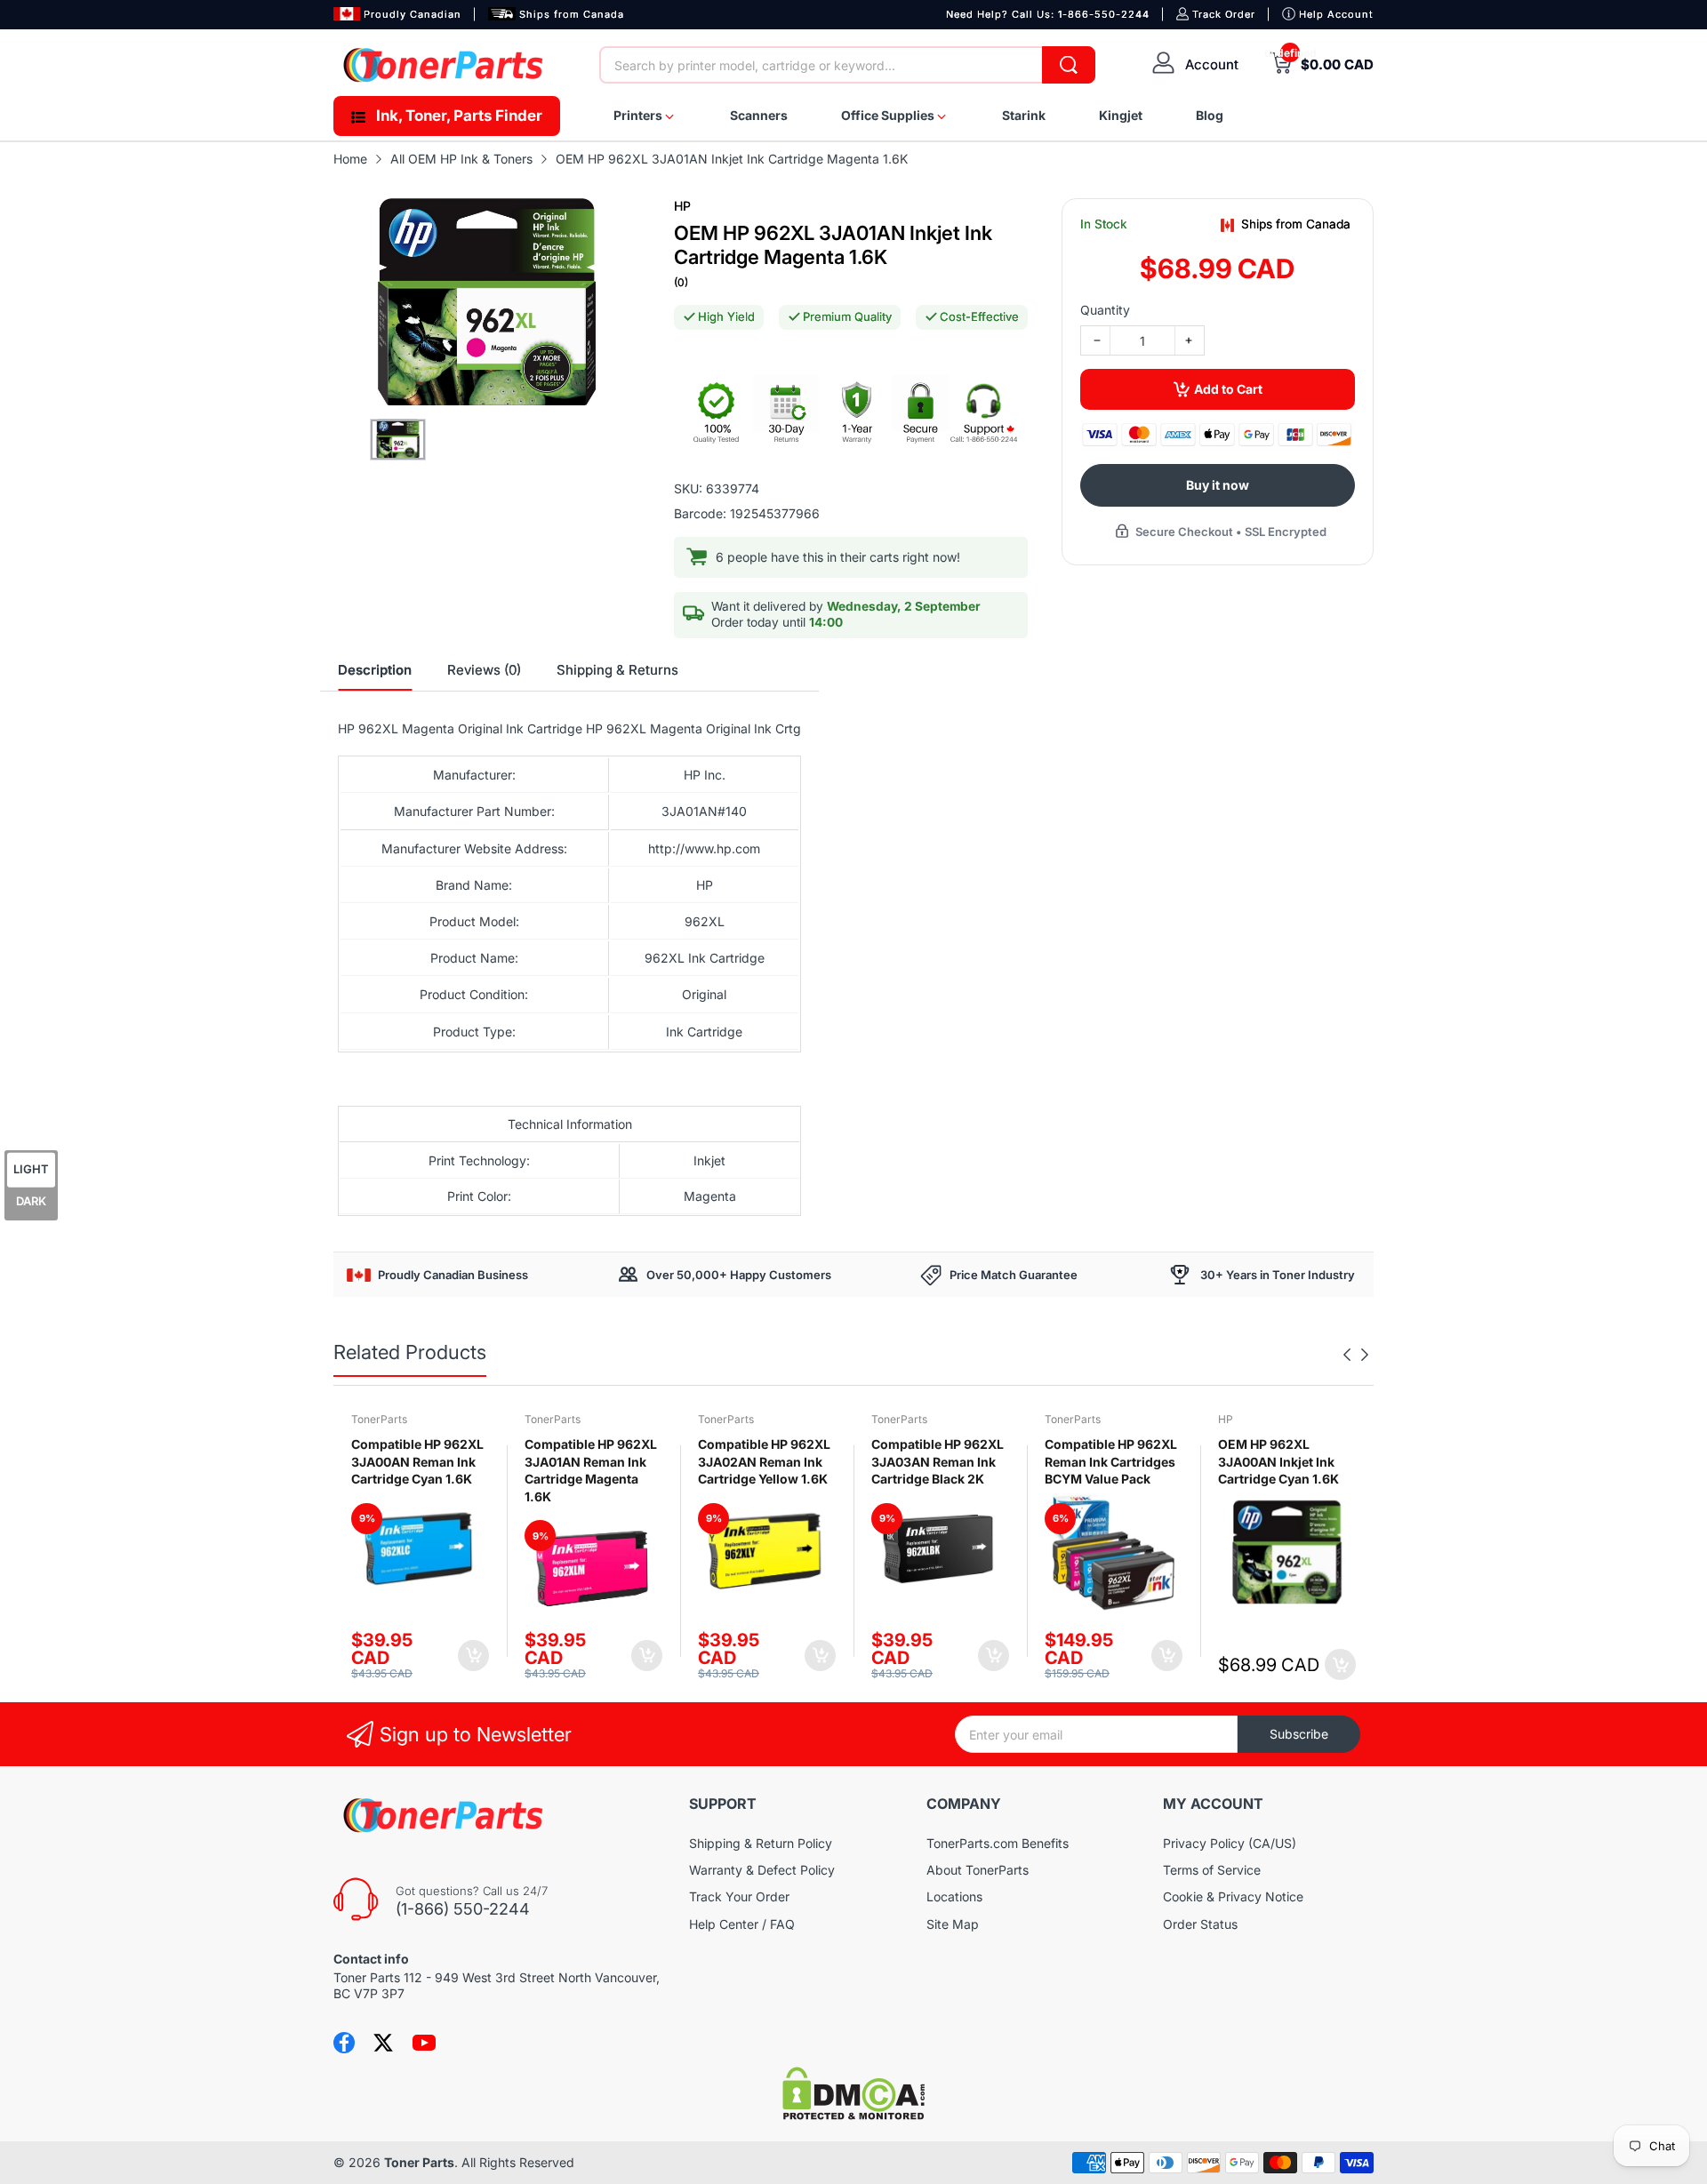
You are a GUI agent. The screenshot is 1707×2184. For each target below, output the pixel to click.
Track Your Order (739, 1896)
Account (1212, 64)
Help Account (1336, 14)
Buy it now (1218, 485)
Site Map (953, 1924)
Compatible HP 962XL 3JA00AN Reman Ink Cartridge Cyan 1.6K (417, 1461)
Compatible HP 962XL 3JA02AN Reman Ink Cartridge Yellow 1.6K (764, 1461)
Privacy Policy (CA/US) (1230, 1843)
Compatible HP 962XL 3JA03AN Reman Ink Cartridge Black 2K (938, 1461)
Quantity (1105, 310)
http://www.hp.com (704, 848)
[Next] (1347, 1355)
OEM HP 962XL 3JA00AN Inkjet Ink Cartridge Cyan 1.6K (1278, 1461)
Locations (954, 1896)
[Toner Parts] (445, 65)
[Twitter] (383, 2043)
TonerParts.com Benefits (998, 1843)
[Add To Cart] (473, 1656)
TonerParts (379, 1419)
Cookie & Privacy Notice (1233, 1896)
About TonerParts (978, 1870)
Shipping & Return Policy (761, 1843)
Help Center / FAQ (742, 1924)
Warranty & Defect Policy (762, 1870)
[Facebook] (344, 2043)
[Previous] (1365, 1355)
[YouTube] (424, 2043)
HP (682, 206)
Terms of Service (1212, 1870)
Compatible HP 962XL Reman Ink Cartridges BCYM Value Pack (1111, 1461)
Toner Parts (419, 2162)
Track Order (1224, 14)
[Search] (1069, 65)
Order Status (1200, 1924)
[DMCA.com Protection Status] (853, 2115)
